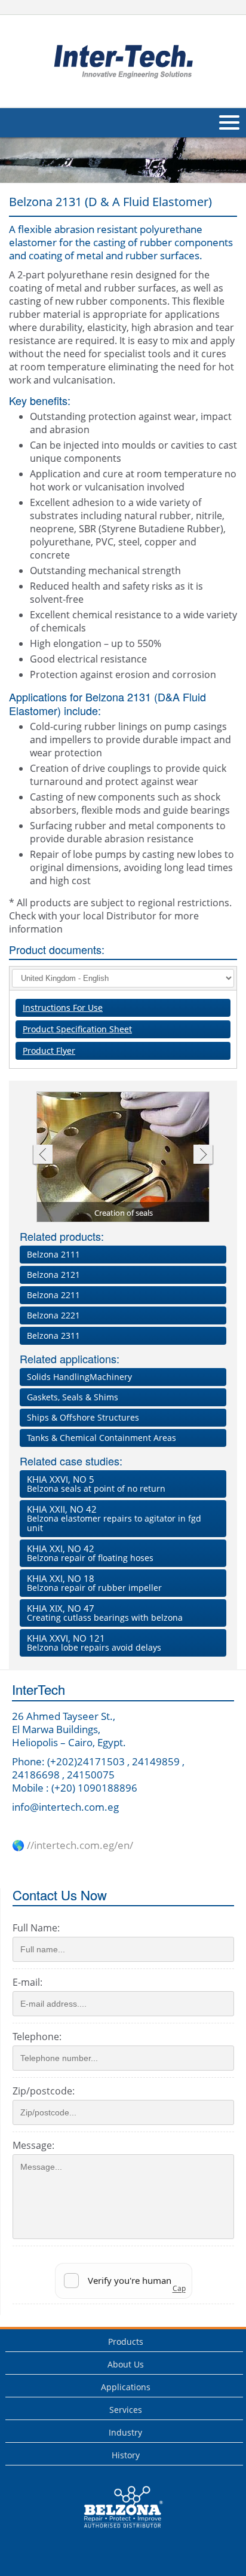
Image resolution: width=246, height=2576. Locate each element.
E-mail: (27, 1982)
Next (203, 1156)
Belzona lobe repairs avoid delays (94, 1643)
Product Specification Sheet (77, 1029)
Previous (42, 1156)
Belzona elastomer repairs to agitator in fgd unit (114, 1518)
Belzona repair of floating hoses (90, 1553)
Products (126, 2342)
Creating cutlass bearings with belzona (105, 1613)
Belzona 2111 (53, 1254)
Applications (126, 2387)
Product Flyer (49, 1051)
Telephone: (37, 2037)
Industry (125, 2432)
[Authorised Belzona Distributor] (123, 60)
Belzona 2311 (53, 1335)
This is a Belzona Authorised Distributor (115, 2531)
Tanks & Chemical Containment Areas (102, 1438)
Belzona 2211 (53, 1295)
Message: (33, 2145)
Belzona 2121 (53, 1275)
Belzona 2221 (53, 1315)
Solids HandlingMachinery (79, 1377)
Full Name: (36, 1928)
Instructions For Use (63, 1008)
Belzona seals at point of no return (96, 1484)
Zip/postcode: (44, 2091)
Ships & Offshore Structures (83, 1417)
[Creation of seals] (124, 1158)
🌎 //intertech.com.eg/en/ (73, 1845)
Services (126, 2410)
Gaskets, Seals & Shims (73, 1397)
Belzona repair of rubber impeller (94, 1583)
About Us (126, 2364)
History (126, 2455)
